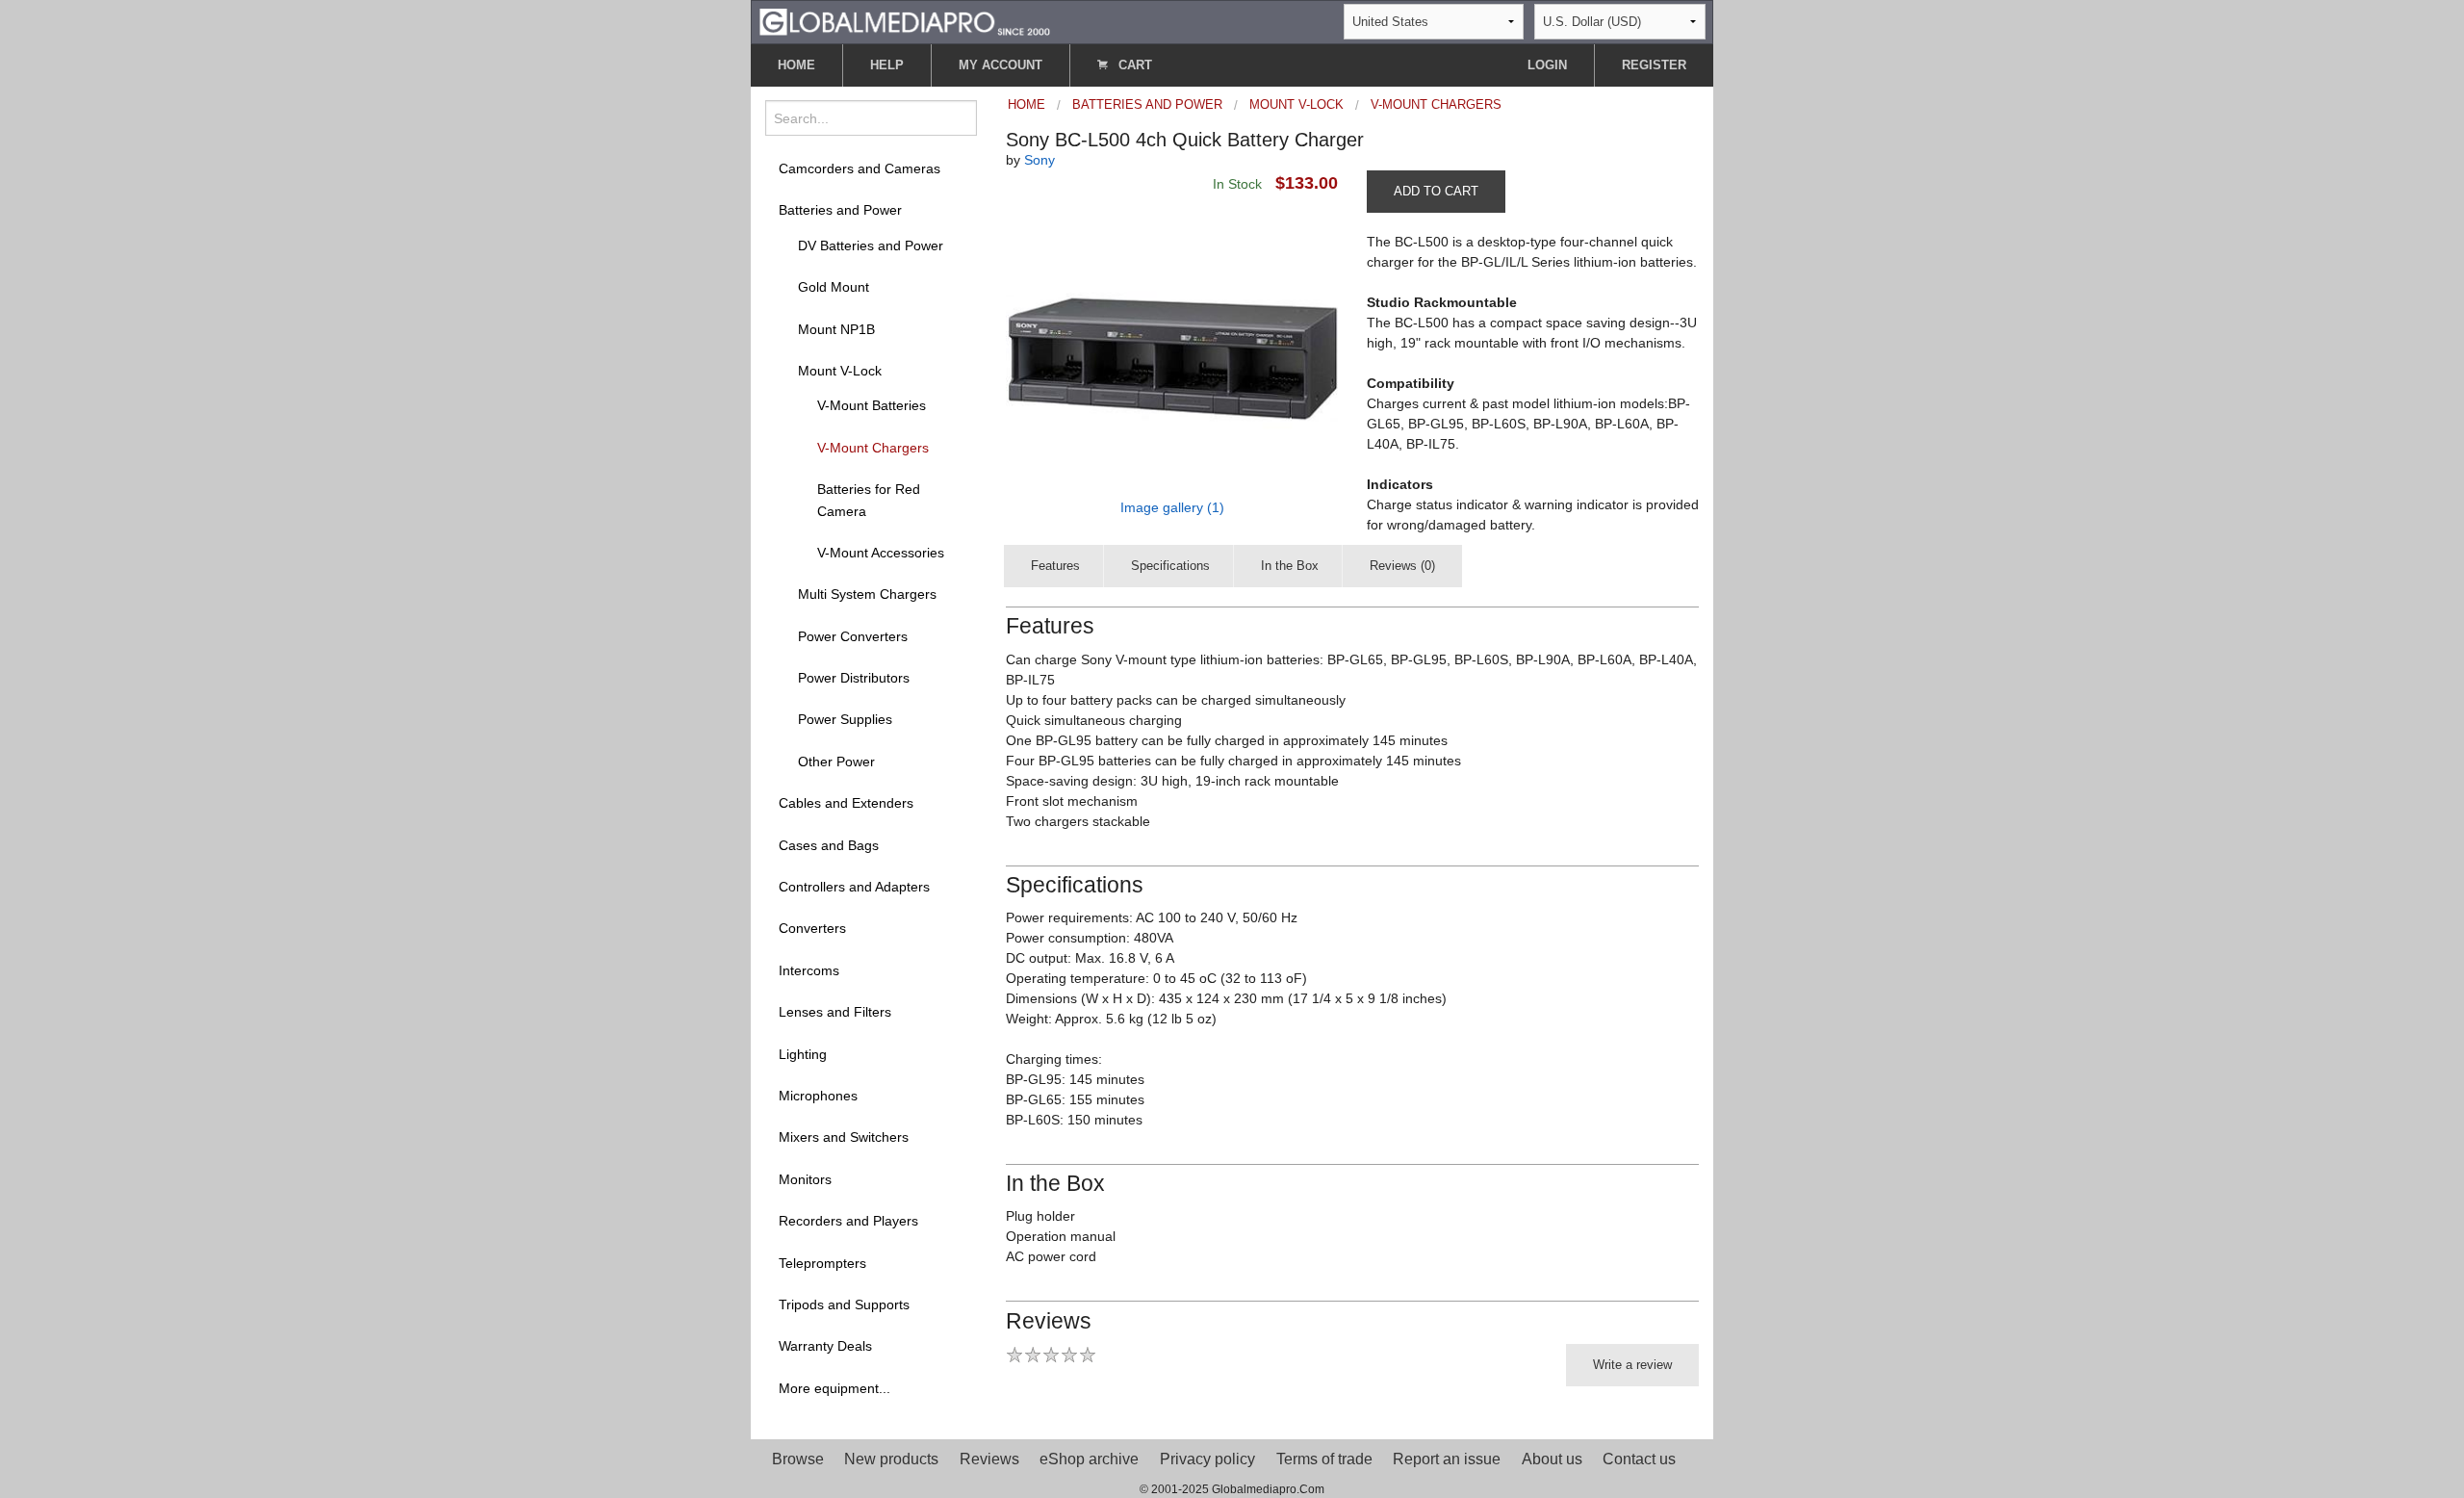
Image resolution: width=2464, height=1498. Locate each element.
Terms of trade (1324, 1459)
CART (1133, 65)
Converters (812, 928)
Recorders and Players (848, 1221)
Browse (798, 1459)
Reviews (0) (1402, 566)
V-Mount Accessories (881, 553)
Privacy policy (1207, 1459)
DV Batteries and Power (871, 245)
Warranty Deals (825, 1346)
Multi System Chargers (867, 594)
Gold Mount (834, 287)
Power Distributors (854, 678)
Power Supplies (845, 719)
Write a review (1632, 1365)
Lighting (803, 1054)
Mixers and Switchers (844, 1137)
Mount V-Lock (840, 371)
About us (1552, 1459)
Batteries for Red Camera (869, 500)
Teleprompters (822, 1263)
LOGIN (1547, 65)
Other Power (836, 762)
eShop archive (1089, 1459)
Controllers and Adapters (854, 887)
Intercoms (809, 970)
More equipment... (834, 1388)
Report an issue (1447, 1459)
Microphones (818, 1096)
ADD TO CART (1436, 191)
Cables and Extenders (846, 803)
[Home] (905, 21)
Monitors (805, 1179)
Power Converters (853, 636)
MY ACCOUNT (1001, 65)
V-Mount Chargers (873, 448)
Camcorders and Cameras (860, 168)
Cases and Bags (829, 845)
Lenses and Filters (835, 1012)
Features (1055, 566)
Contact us (1639, 1459)
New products (891, 1459)
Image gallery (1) (1172, 507)
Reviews (989, 1459)
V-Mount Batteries (872, 405)
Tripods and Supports (844, 1304)
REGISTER (1654, 65)
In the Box (1290, 566)
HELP (887, 65)
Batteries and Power (840, 210)
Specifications (1170, 566)
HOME (796, 65)
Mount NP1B (836, 329)
